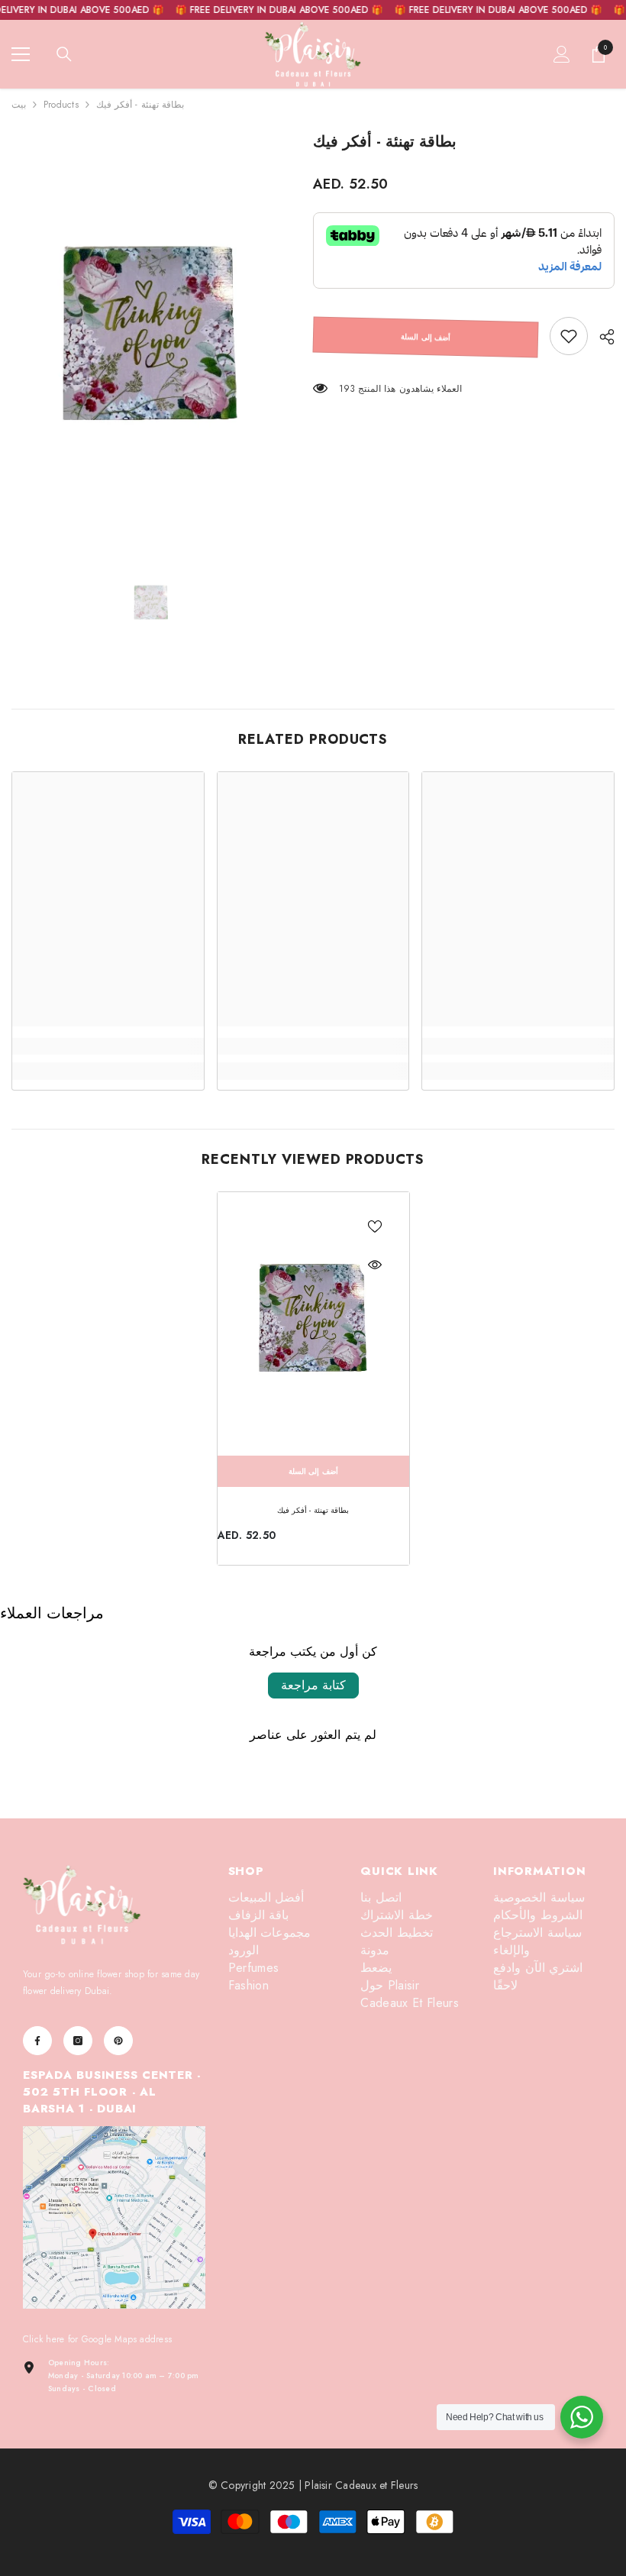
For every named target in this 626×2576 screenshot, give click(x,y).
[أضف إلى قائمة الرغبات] (375, 1227)
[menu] (21, 54)
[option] (151, 337)
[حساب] (562, 54)
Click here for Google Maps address (97, 2339)
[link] (569, 336)
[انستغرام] (78, 2041)
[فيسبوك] (37, 2041)
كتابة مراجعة (313, 1685)
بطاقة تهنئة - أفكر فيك (313, 1510)
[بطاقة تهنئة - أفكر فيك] (313, 1320)
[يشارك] (601, 337)
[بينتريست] (118, 2041)
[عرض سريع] (375, 1265)
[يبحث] (64, 54)
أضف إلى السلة (426, 337)
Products (61, 105)
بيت (19, 105)
